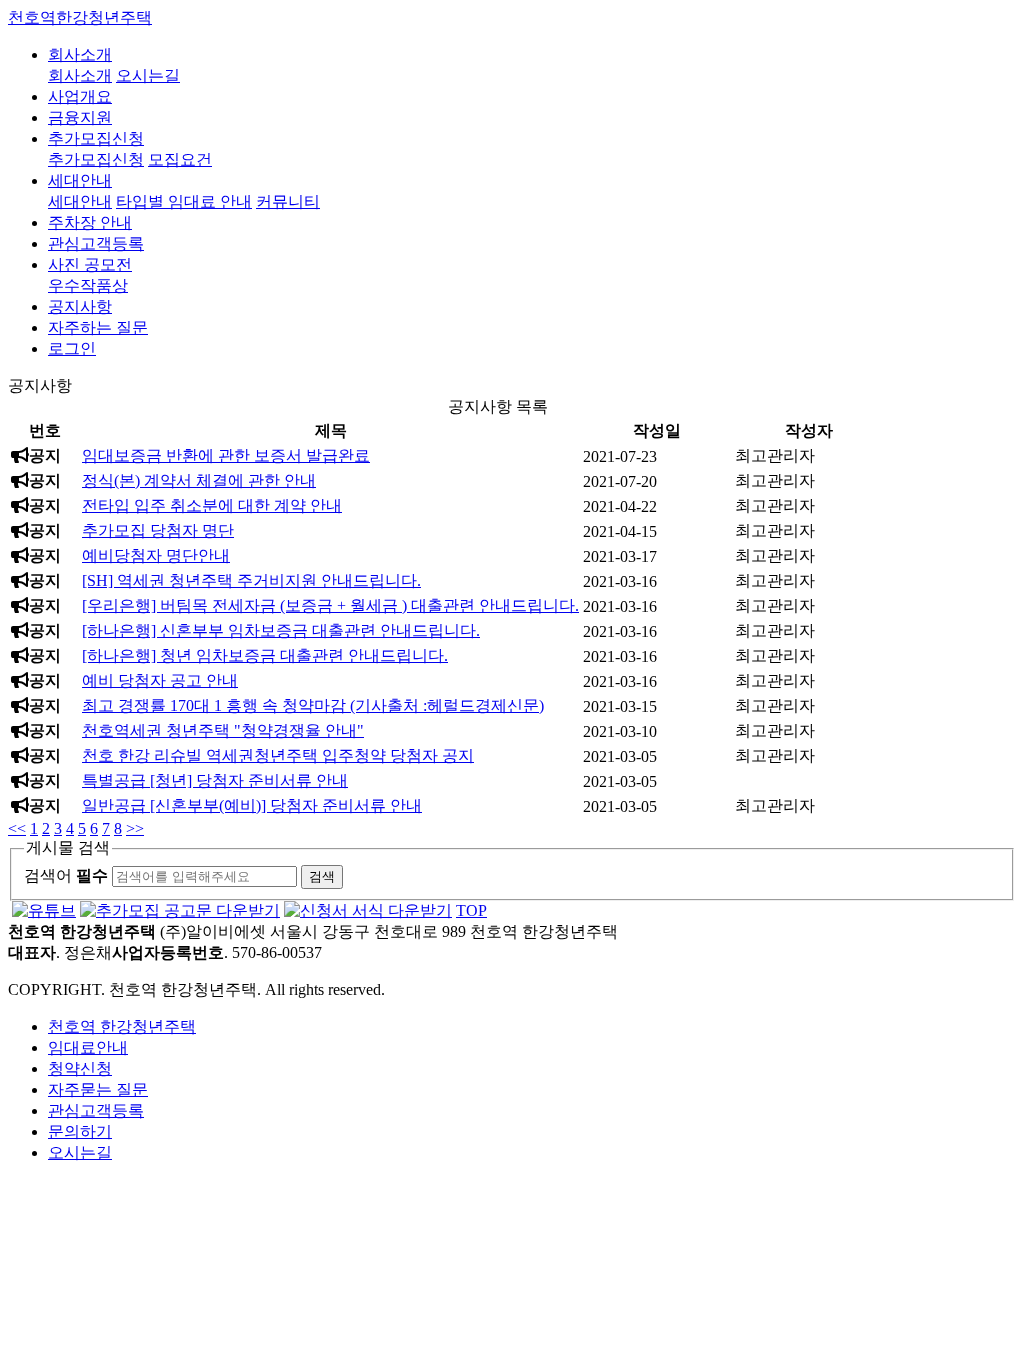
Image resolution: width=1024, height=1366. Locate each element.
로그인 (72, 348)
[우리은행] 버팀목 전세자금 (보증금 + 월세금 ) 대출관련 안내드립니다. (330, 605)
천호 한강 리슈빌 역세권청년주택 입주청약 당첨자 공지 (278, 755)
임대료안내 (88, 1047)
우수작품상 (88, 285)
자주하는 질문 (98, 327)
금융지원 (80, 117)
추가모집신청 (96, 138)
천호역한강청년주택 (80, 17)
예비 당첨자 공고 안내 (160, 680)
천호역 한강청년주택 (122, 1026)
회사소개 (80, 54)
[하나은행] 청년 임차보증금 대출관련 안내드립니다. (265, 655)
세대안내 (80, 180)
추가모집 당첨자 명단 (158, 530)
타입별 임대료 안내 (184, 201)
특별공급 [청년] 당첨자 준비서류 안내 (215, 780)
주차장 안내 (90, 222)
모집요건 (180, 159)
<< (17, 828)
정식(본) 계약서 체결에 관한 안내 (199, 480)
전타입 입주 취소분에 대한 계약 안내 (212, 505)
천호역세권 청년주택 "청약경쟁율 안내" (223, 730)
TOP (471, 910)
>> (135, 828)
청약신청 (80, 1068)
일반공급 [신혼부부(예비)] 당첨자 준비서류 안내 (252, 805)
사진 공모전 (90, 264)
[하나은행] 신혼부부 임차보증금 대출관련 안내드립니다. (281, 630)
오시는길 (148, 75)
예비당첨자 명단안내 (156, 555)
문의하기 (80, 1131)
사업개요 (80, 96)
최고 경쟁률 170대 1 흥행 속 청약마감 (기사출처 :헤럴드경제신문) (313, 705)
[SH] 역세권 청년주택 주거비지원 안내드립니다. (251, 580)
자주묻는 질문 (98, 1089)
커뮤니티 (288, 201)
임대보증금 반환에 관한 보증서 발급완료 (226, 455)
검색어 (66, 875)
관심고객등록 (96, 243)
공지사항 (80, 306)
